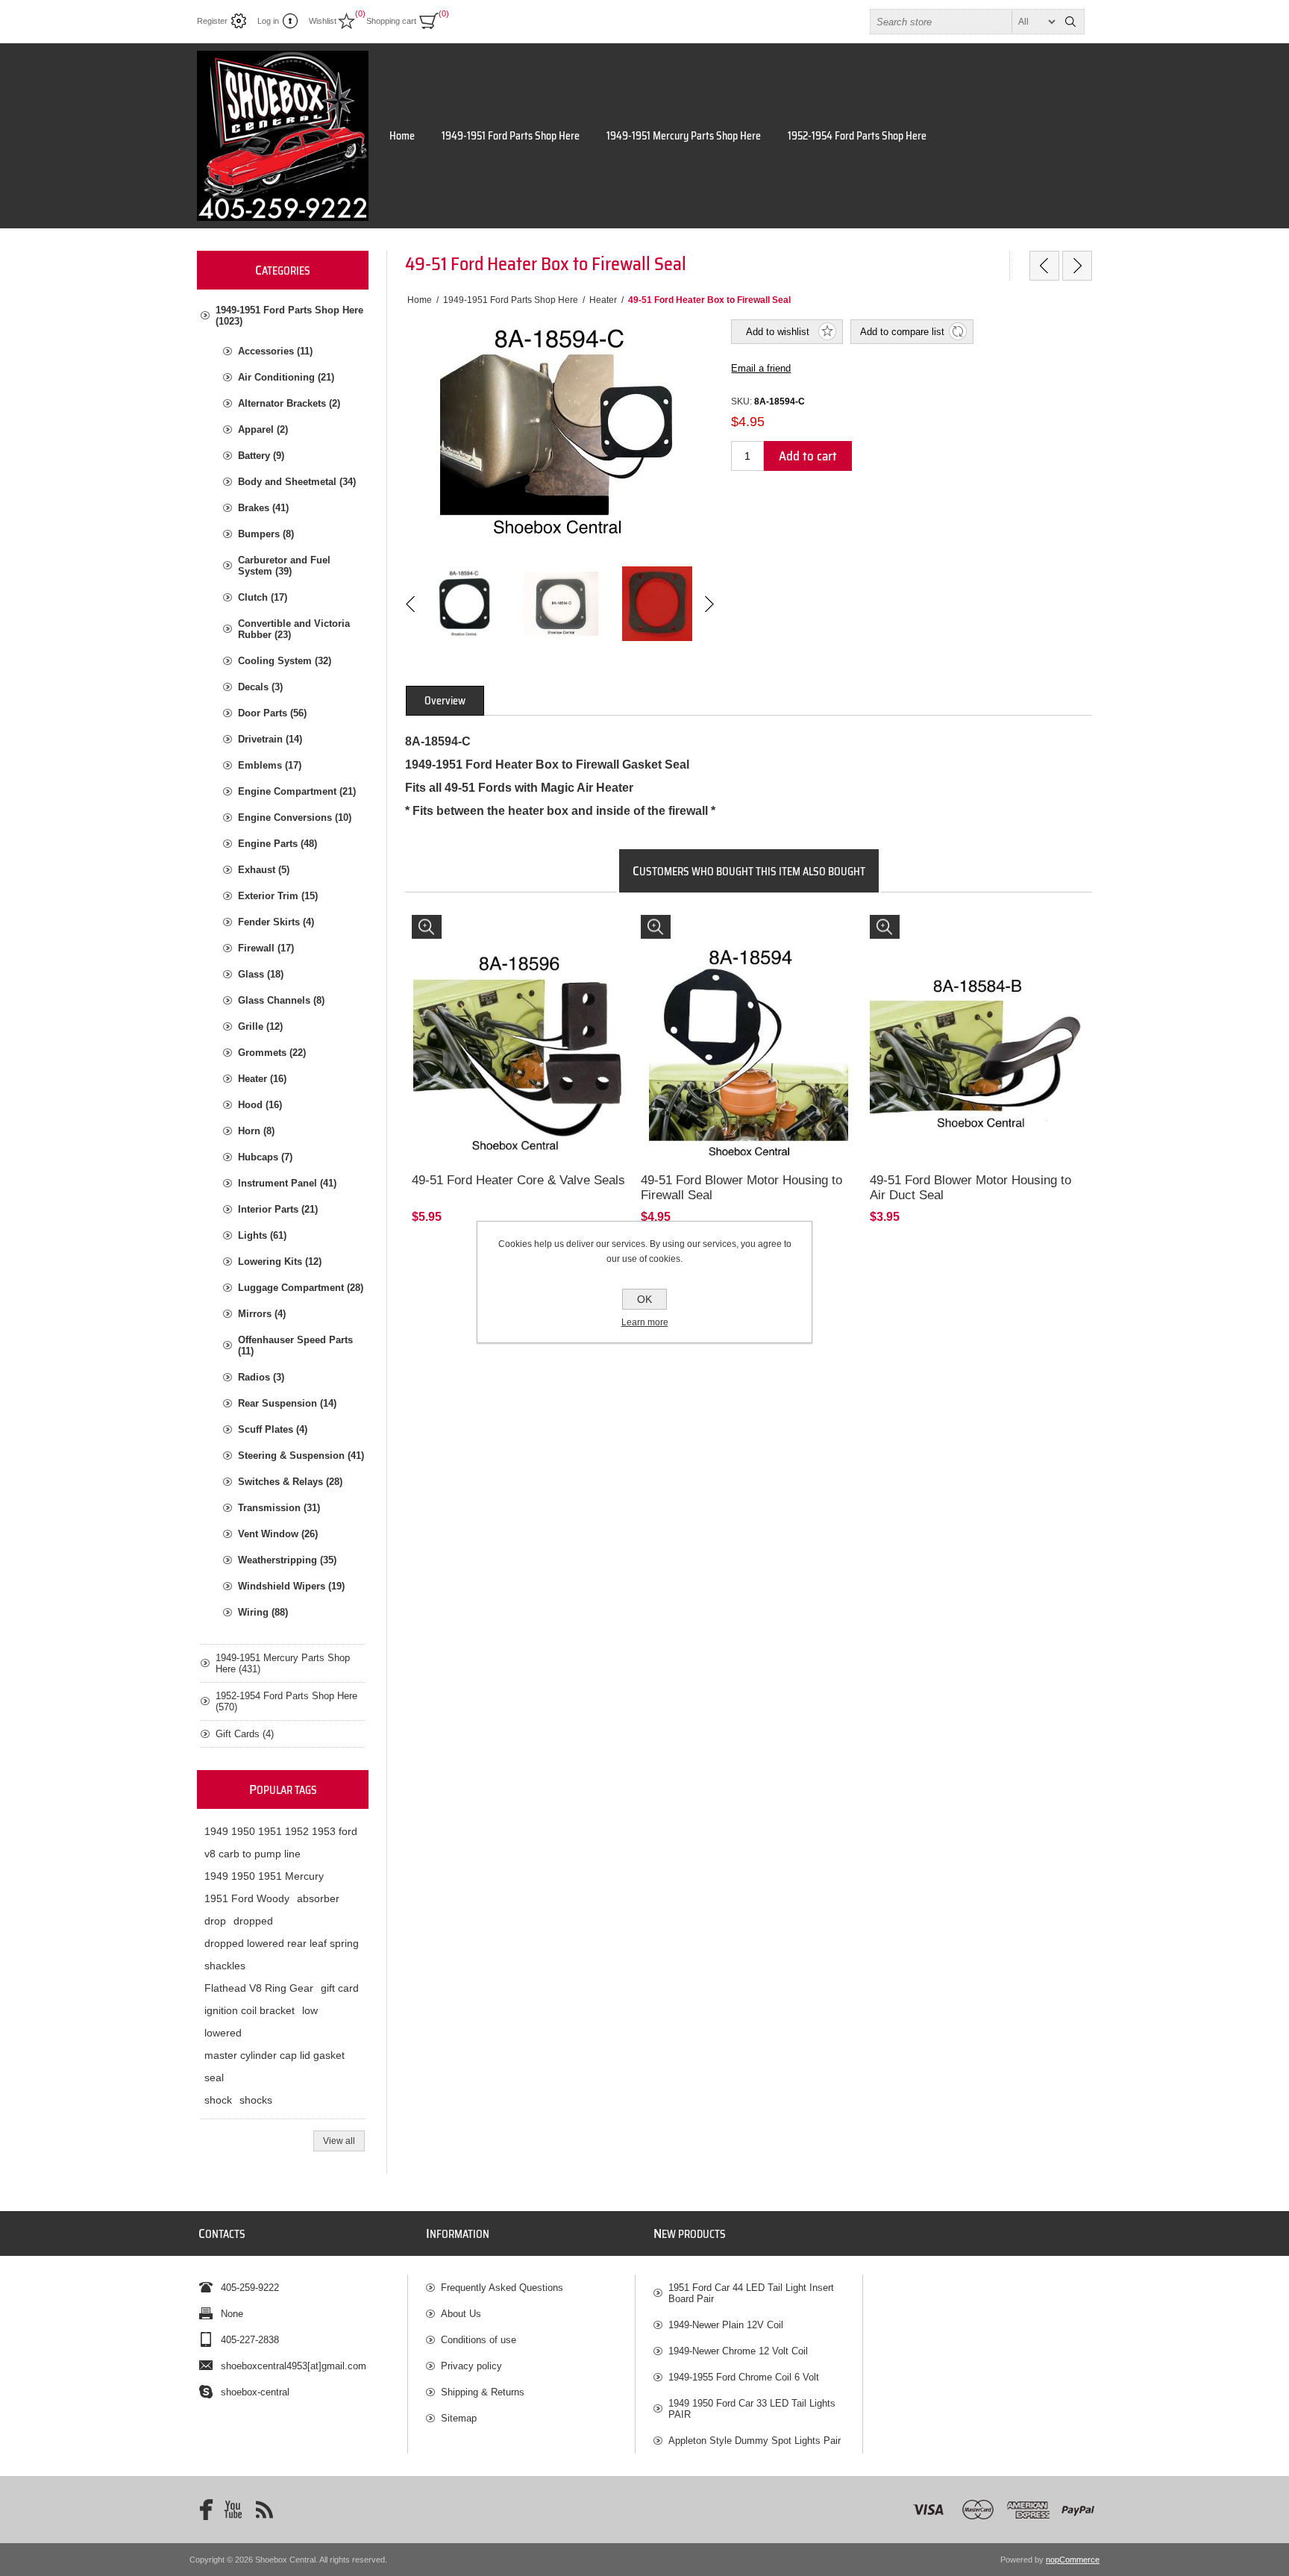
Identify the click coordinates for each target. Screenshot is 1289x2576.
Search (1070, 22)
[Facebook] (201, 2510)
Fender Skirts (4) (276, 922)
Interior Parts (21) (278, 1209)
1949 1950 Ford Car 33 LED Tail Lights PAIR (752, 2409)
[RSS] (264, 2510)
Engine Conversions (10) (295, 817)
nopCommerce (1073, 2560)
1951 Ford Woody (247, 1898)
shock (218, 2100)
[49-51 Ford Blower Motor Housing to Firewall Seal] (749, 1023)
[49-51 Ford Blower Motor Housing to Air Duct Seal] (978, 1023)
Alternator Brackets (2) (289, 403)
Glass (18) (261, 974)
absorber (318, 1898)
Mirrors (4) (262, 1314)
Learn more (645, 1322)
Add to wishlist (778, 332)
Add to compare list (902, 332)
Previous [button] (411, 604)
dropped (253, 1921)
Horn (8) (256, 1131)
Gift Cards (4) (245, 1734)
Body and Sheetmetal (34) (297, 482)
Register (212, 21)
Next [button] (708, 604)
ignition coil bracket (250, 2010)
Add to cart (808, 456)
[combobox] (964, 22)
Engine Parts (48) (277, 844)
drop (215, 1921)
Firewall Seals (449, 929)
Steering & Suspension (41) (301, 1456)
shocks (256, 2100)
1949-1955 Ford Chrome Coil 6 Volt (744, 2377)
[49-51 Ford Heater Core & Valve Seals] (520, 1023)
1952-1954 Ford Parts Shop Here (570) (286, 1701)
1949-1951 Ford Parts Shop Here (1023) (289, 316)
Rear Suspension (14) (287, 1403)
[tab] (445, 701)
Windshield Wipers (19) (291, 1586)
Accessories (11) (275, 351)
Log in (268, 21)
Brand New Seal (911, 929)
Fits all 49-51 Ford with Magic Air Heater (730, 929)
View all (339, 2141)
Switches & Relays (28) (290, 1482)
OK (644, 1299)
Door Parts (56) (272, 713)
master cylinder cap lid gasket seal (275, 2066)
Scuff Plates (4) (273, 1429)
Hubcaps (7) (265, 1157)
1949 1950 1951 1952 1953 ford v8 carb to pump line (281, 1842)
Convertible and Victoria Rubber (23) (294, 629)
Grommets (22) (272, 1053)
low (310, 2010)
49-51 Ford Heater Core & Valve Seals (518, 1180)
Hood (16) (260, 1105)
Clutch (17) (263, 597)
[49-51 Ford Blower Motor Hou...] (1077, 266)
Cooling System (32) (285, 661)
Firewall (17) (266, 948)
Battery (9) (261, 456)
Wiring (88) (263, 1612)
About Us (461, 2314)
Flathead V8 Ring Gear (259, 1988)
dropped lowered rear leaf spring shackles (282, 1954)
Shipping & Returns (483, 2392)
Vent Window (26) (278, 1534)
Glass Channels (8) (281, 1000)
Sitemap (459, 2418)
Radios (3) (261, 1377)
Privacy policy (471, 2366)
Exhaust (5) (264, 870)
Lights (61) (262, 1235)
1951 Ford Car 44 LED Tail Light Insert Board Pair (751, 2293)
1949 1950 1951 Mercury (264, 1876)
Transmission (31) (279, 1508)
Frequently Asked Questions (502, 2288)
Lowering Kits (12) (280, 1262)
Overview (445, 701)
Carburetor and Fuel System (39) (284, 566)
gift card (340, 1988)
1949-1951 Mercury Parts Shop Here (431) (283, 1663)
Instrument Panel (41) (287, 1183)
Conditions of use (479, 2340)
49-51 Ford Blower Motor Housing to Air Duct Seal (970, 1188)
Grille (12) (260, 1026)
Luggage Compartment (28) (301, 1288)
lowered (223, 2033)
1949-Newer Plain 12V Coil (726, 2325)
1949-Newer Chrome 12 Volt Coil (738, 2351)
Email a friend (761, 368)
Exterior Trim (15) (278, 896)
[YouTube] (233, 2510)
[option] (464, 604)
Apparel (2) (263, 429)
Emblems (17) (270, 765)
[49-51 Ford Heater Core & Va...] (1044, 266)
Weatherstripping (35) (287, 1560)
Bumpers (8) (266, 534)
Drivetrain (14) (270, 739)
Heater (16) (262, 1079)
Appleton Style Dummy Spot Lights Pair (755, 2441)
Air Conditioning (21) (286, 377)
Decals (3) (260, 687)
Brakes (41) (263, 508)
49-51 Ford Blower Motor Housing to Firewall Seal (741, 1188)
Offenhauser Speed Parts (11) (295, 1345)
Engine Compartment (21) (297, 791)
